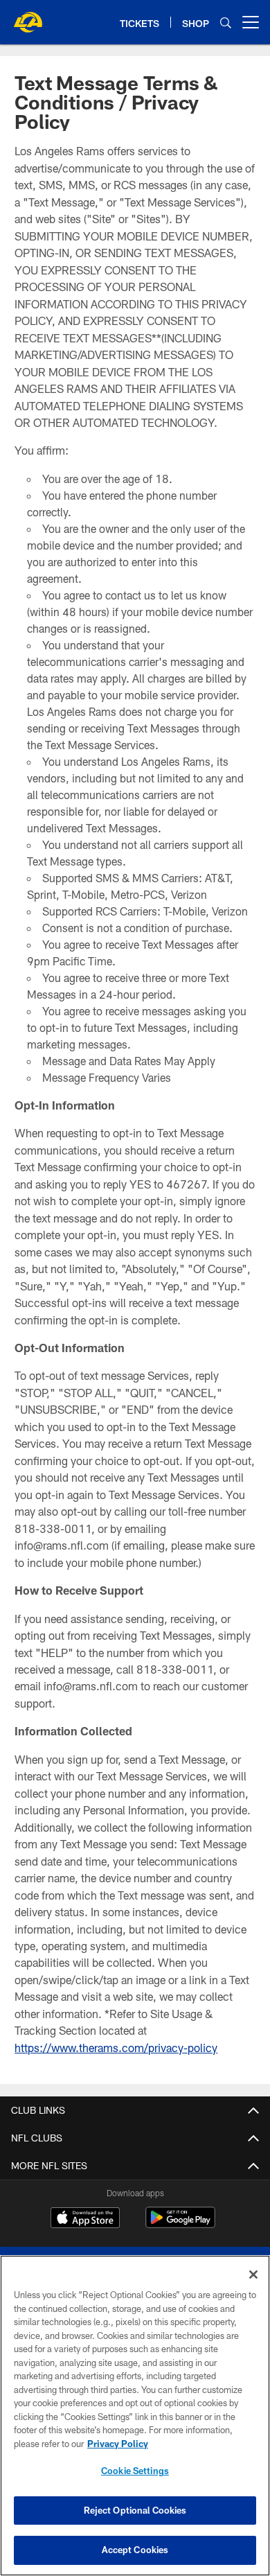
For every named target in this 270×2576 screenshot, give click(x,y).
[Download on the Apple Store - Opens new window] (85, 2219)
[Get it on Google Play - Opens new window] (180, 2224)
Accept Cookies (135, 2550)
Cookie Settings (135, 2471)
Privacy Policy (118, 2444)
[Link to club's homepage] (28, 17)
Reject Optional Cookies (135, 2510)
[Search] (226, 23)
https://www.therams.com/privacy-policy (116, 2048)
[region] (135, 2416)
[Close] (253, 2275)
